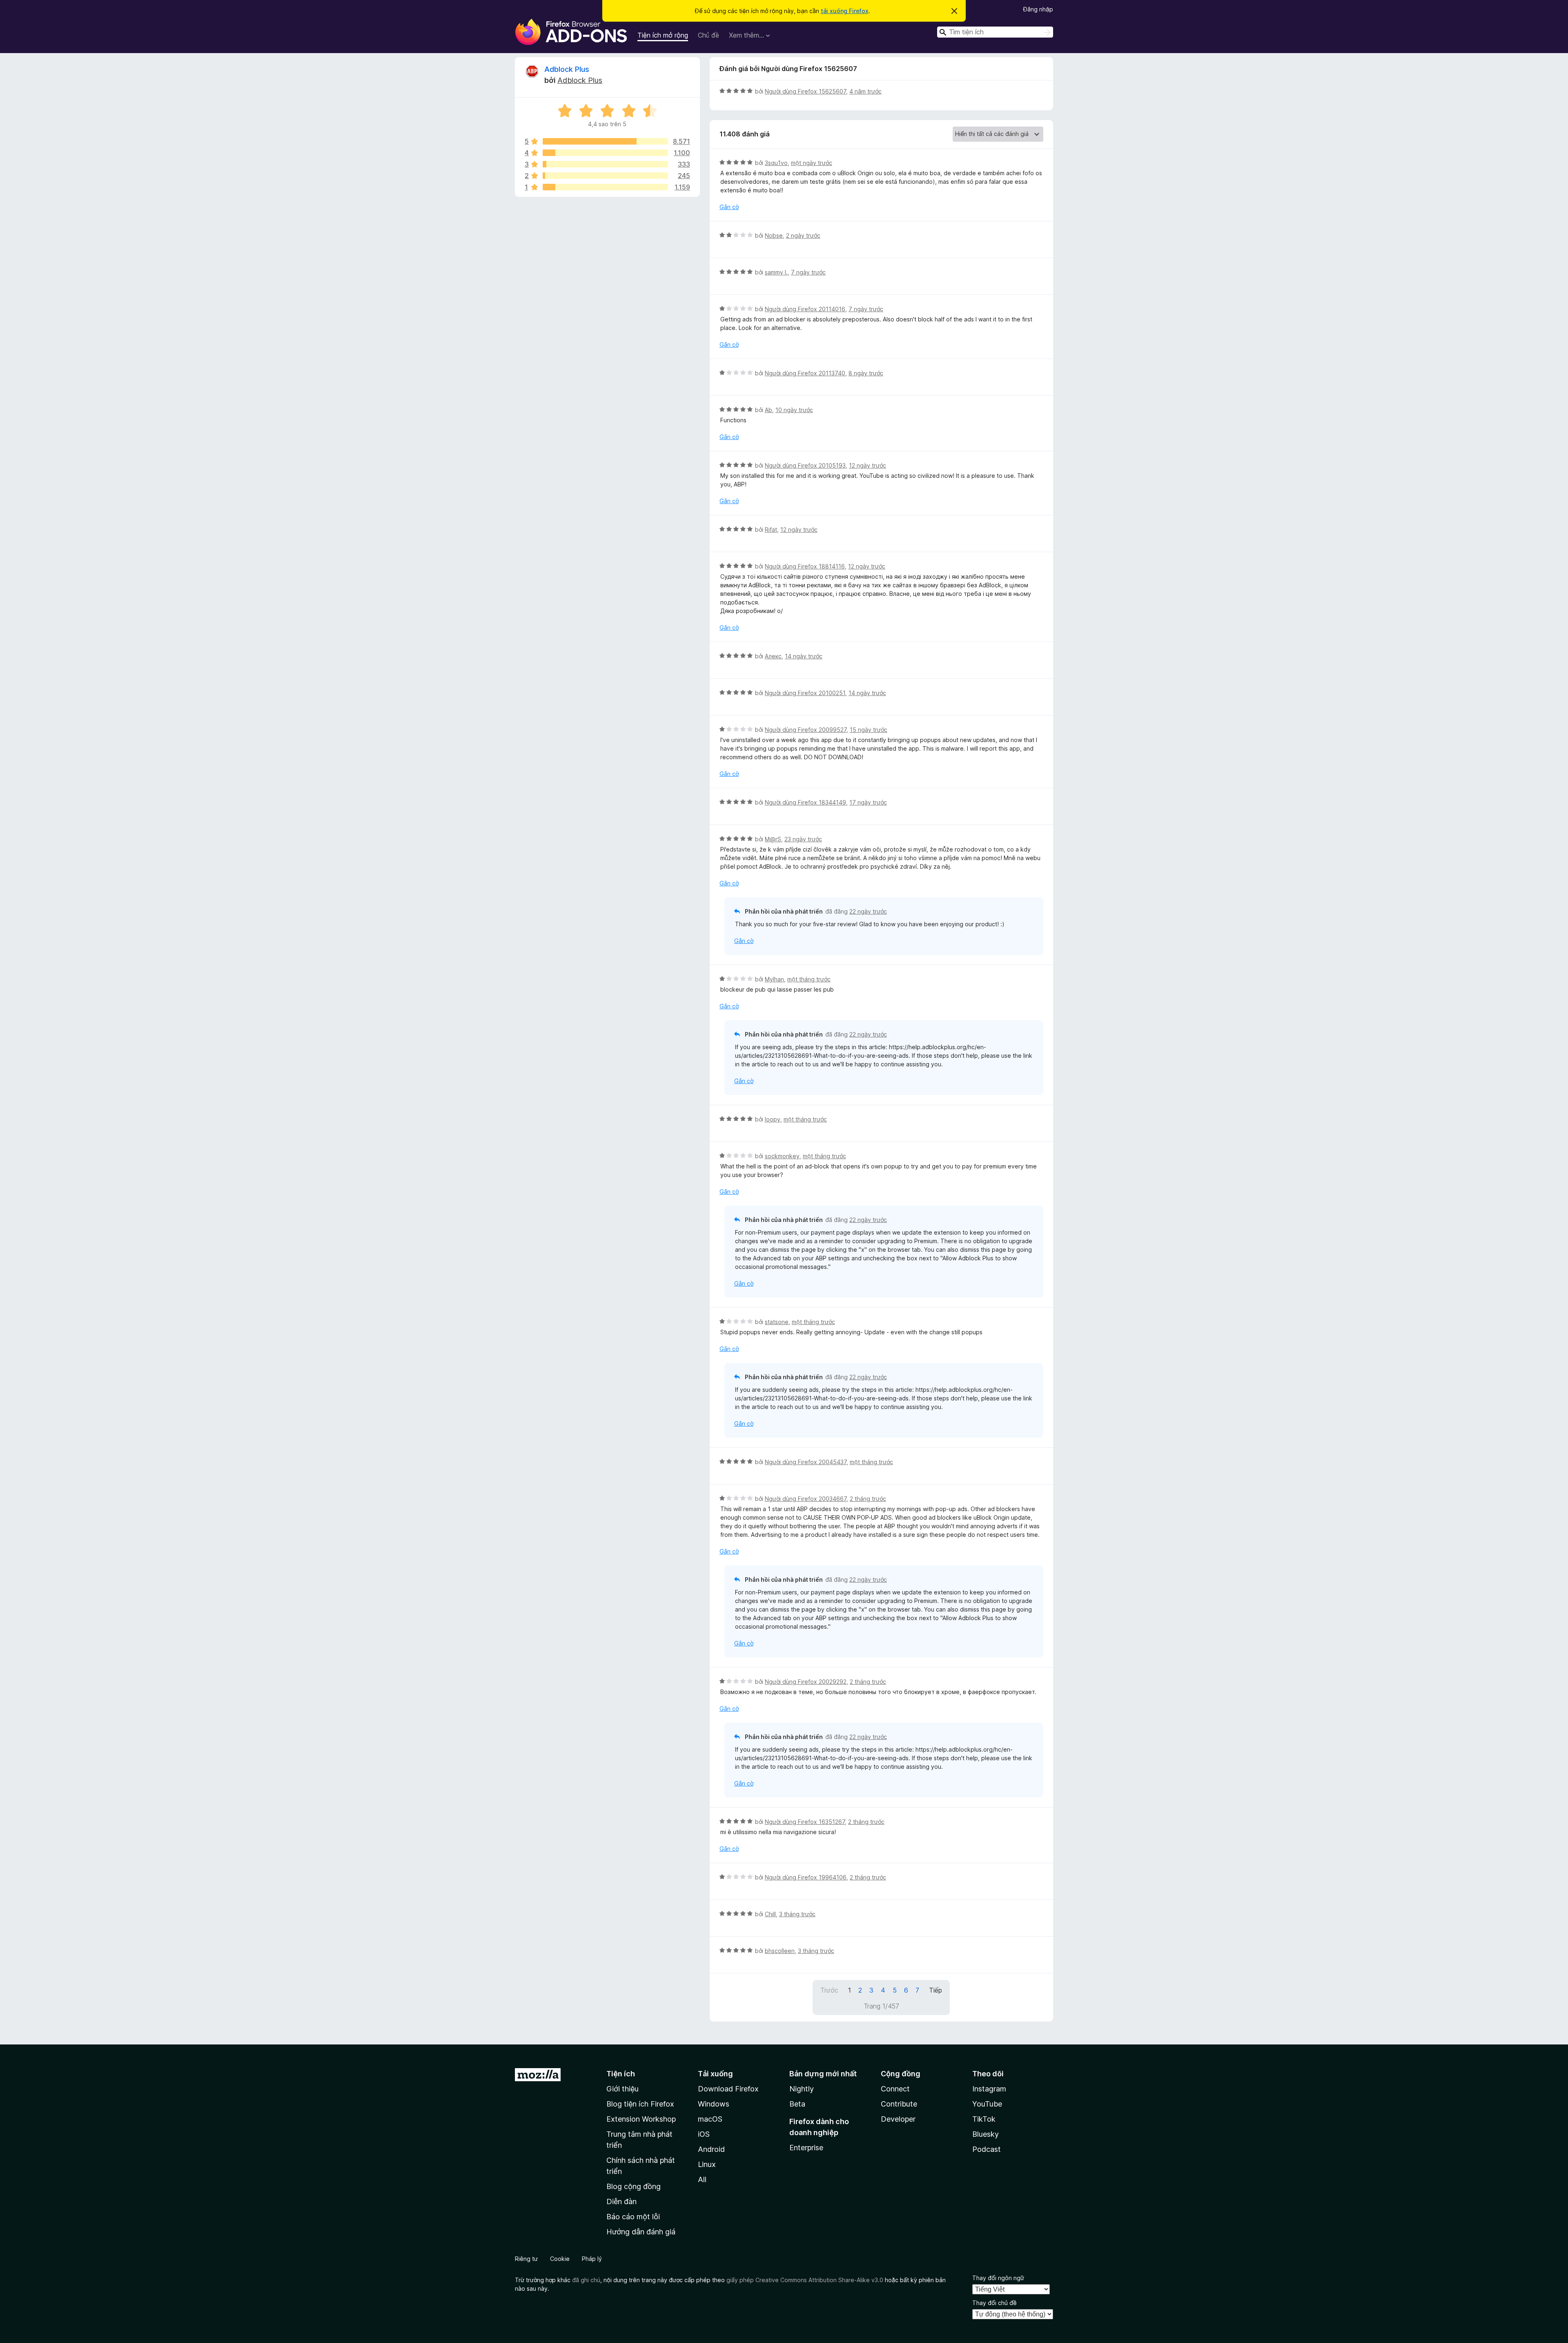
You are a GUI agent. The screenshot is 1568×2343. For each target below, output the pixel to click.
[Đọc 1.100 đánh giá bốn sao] (605, 153)
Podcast (987, 2149)
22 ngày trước (868, 911)
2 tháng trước (868, 1499)
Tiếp (935, 1990)
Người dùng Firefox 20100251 (805, 693)
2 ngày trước (803, 235)
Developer (898, 2119)
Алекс (773, 656)
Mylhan (774, 979)
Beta (797, 2104)
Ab (768, 410)
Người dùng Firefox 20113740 (805, 373)
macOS (710, 2119)
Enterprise (806, 2148)
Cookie (560, 2259)
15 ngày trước (869, 730)
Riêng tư (526, 2259)
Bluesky (986, 2134)
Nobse (774, 235)
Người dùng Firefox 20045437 (806, 1462)
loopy (773, 1119)
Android (711, 2149)
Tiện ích (621, 2074)
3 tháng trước (797, 1914)
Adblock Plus (567, 69)
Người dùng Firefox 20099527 (806, 730)
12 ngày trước (868, 465)
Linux (707, 2164)
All (702, 2179)
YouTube (987, 2104)
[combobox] (995, 32)
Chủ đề (708, 35)
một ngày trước (812, 163)
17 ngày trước (868, 802)
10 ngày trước (794, 410)
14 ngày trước (804, 656)
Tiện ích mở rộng (663, 35)
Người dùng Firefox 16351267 (805, 1822)
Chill (770, 1914)
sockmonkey (782, 1156)
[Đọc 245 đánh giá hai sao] (605, 176)
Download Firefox (728, 2089)
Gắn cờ (729, 207)
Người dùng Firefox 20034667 (806, 1499)
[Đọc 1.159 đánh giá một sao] (605, 187)
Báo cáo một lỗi (633, 2217)
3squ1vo (776, 163)
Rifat (771, 529)
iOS (704, 2134)
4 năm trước (865, 91)
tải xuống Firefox (845, 11)
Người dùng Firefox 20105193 (805, 465)
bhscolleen (780, 1951)
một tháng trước (809, 979)
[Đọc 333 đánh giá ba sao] (605, 164)
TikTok (984, 2119)
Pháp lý (592, 2259)
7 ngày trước (808, 272)
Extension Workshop (641, 2119)
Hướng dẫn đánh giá (641, 2232)
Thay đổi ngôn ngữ (998, 2278)
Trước (829, 1990)
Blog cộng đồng (634, 2186)
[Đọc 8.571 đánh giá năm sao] (605, 141)
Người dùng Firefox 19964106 (806, 1877)
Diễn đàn (621, 2201)
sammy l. (776, 272)
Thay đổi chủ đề (994, 2303)
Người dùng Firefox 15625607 (805, 91)
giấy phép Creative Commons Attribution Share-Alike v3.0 (805, 2280)
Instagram (989, 2089)
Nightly (802, 2089)
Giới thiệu (623, 2089)
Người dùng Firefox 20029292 (806, 1682)
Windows (714, 2104)
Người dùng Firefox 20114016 (805, 309)
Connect (895, 2089)
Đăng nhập (1038, 9)
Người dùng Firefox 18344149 (805, 802)
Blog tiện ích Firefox (640, 2104)
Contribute (899, 2104)
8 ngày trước (866, 373)
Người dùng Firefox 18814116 (805, 566)
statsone (777, 1322)
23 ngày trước (803, 839)
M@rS (773, 839)
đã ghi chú (586, 2280)
